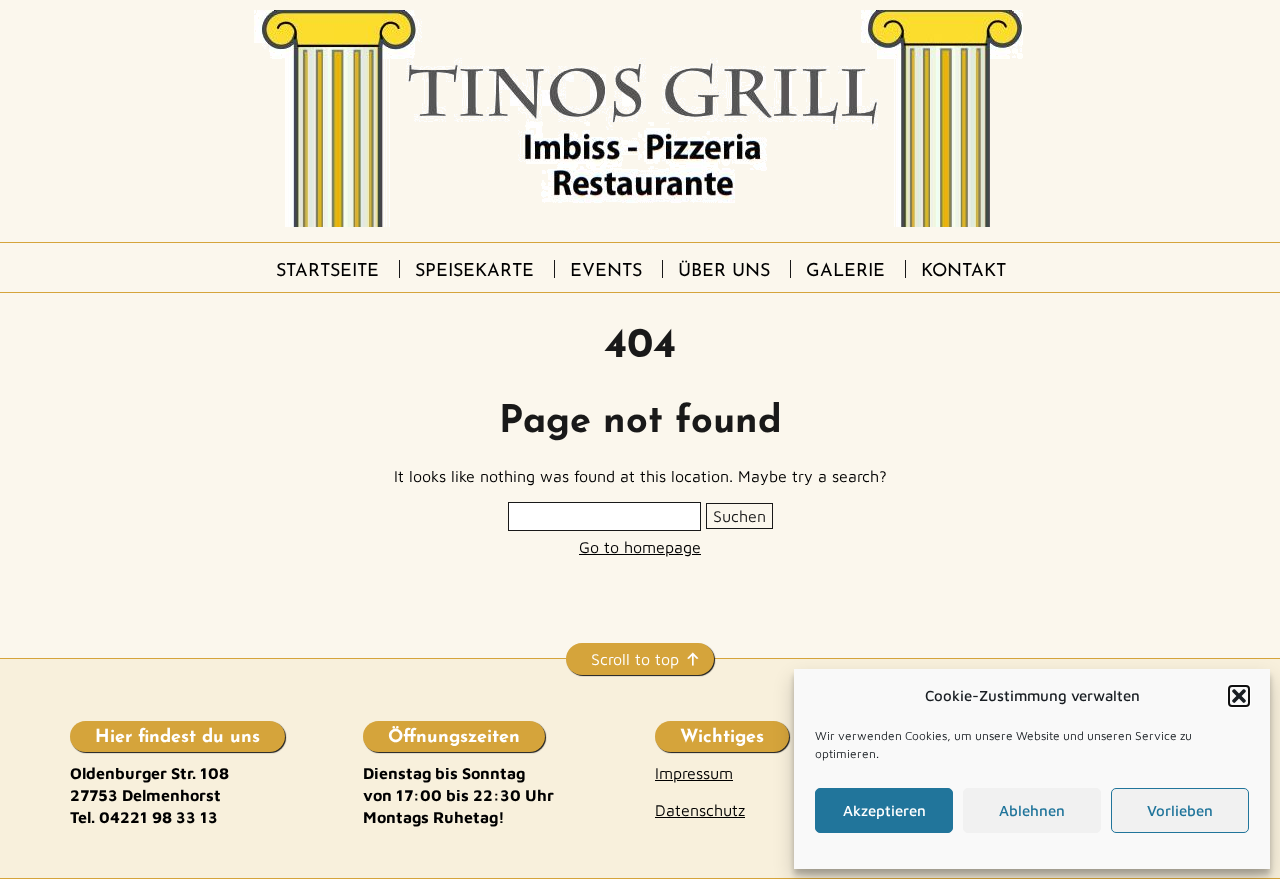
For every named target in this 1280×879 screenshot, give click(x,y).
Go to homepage (640, 547)
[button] (1239, 696)
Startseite (327, 272)
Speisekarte (474, 272)
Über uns (724, 272)
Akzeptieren (884, 810)
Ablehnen (1032, 810)
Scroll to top (635, 659)
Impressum (694, 773)
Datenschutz (700, 810)
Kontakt (963, 272)
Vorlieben (1180, 810)
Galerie (845, 272)
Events (606, 272)
